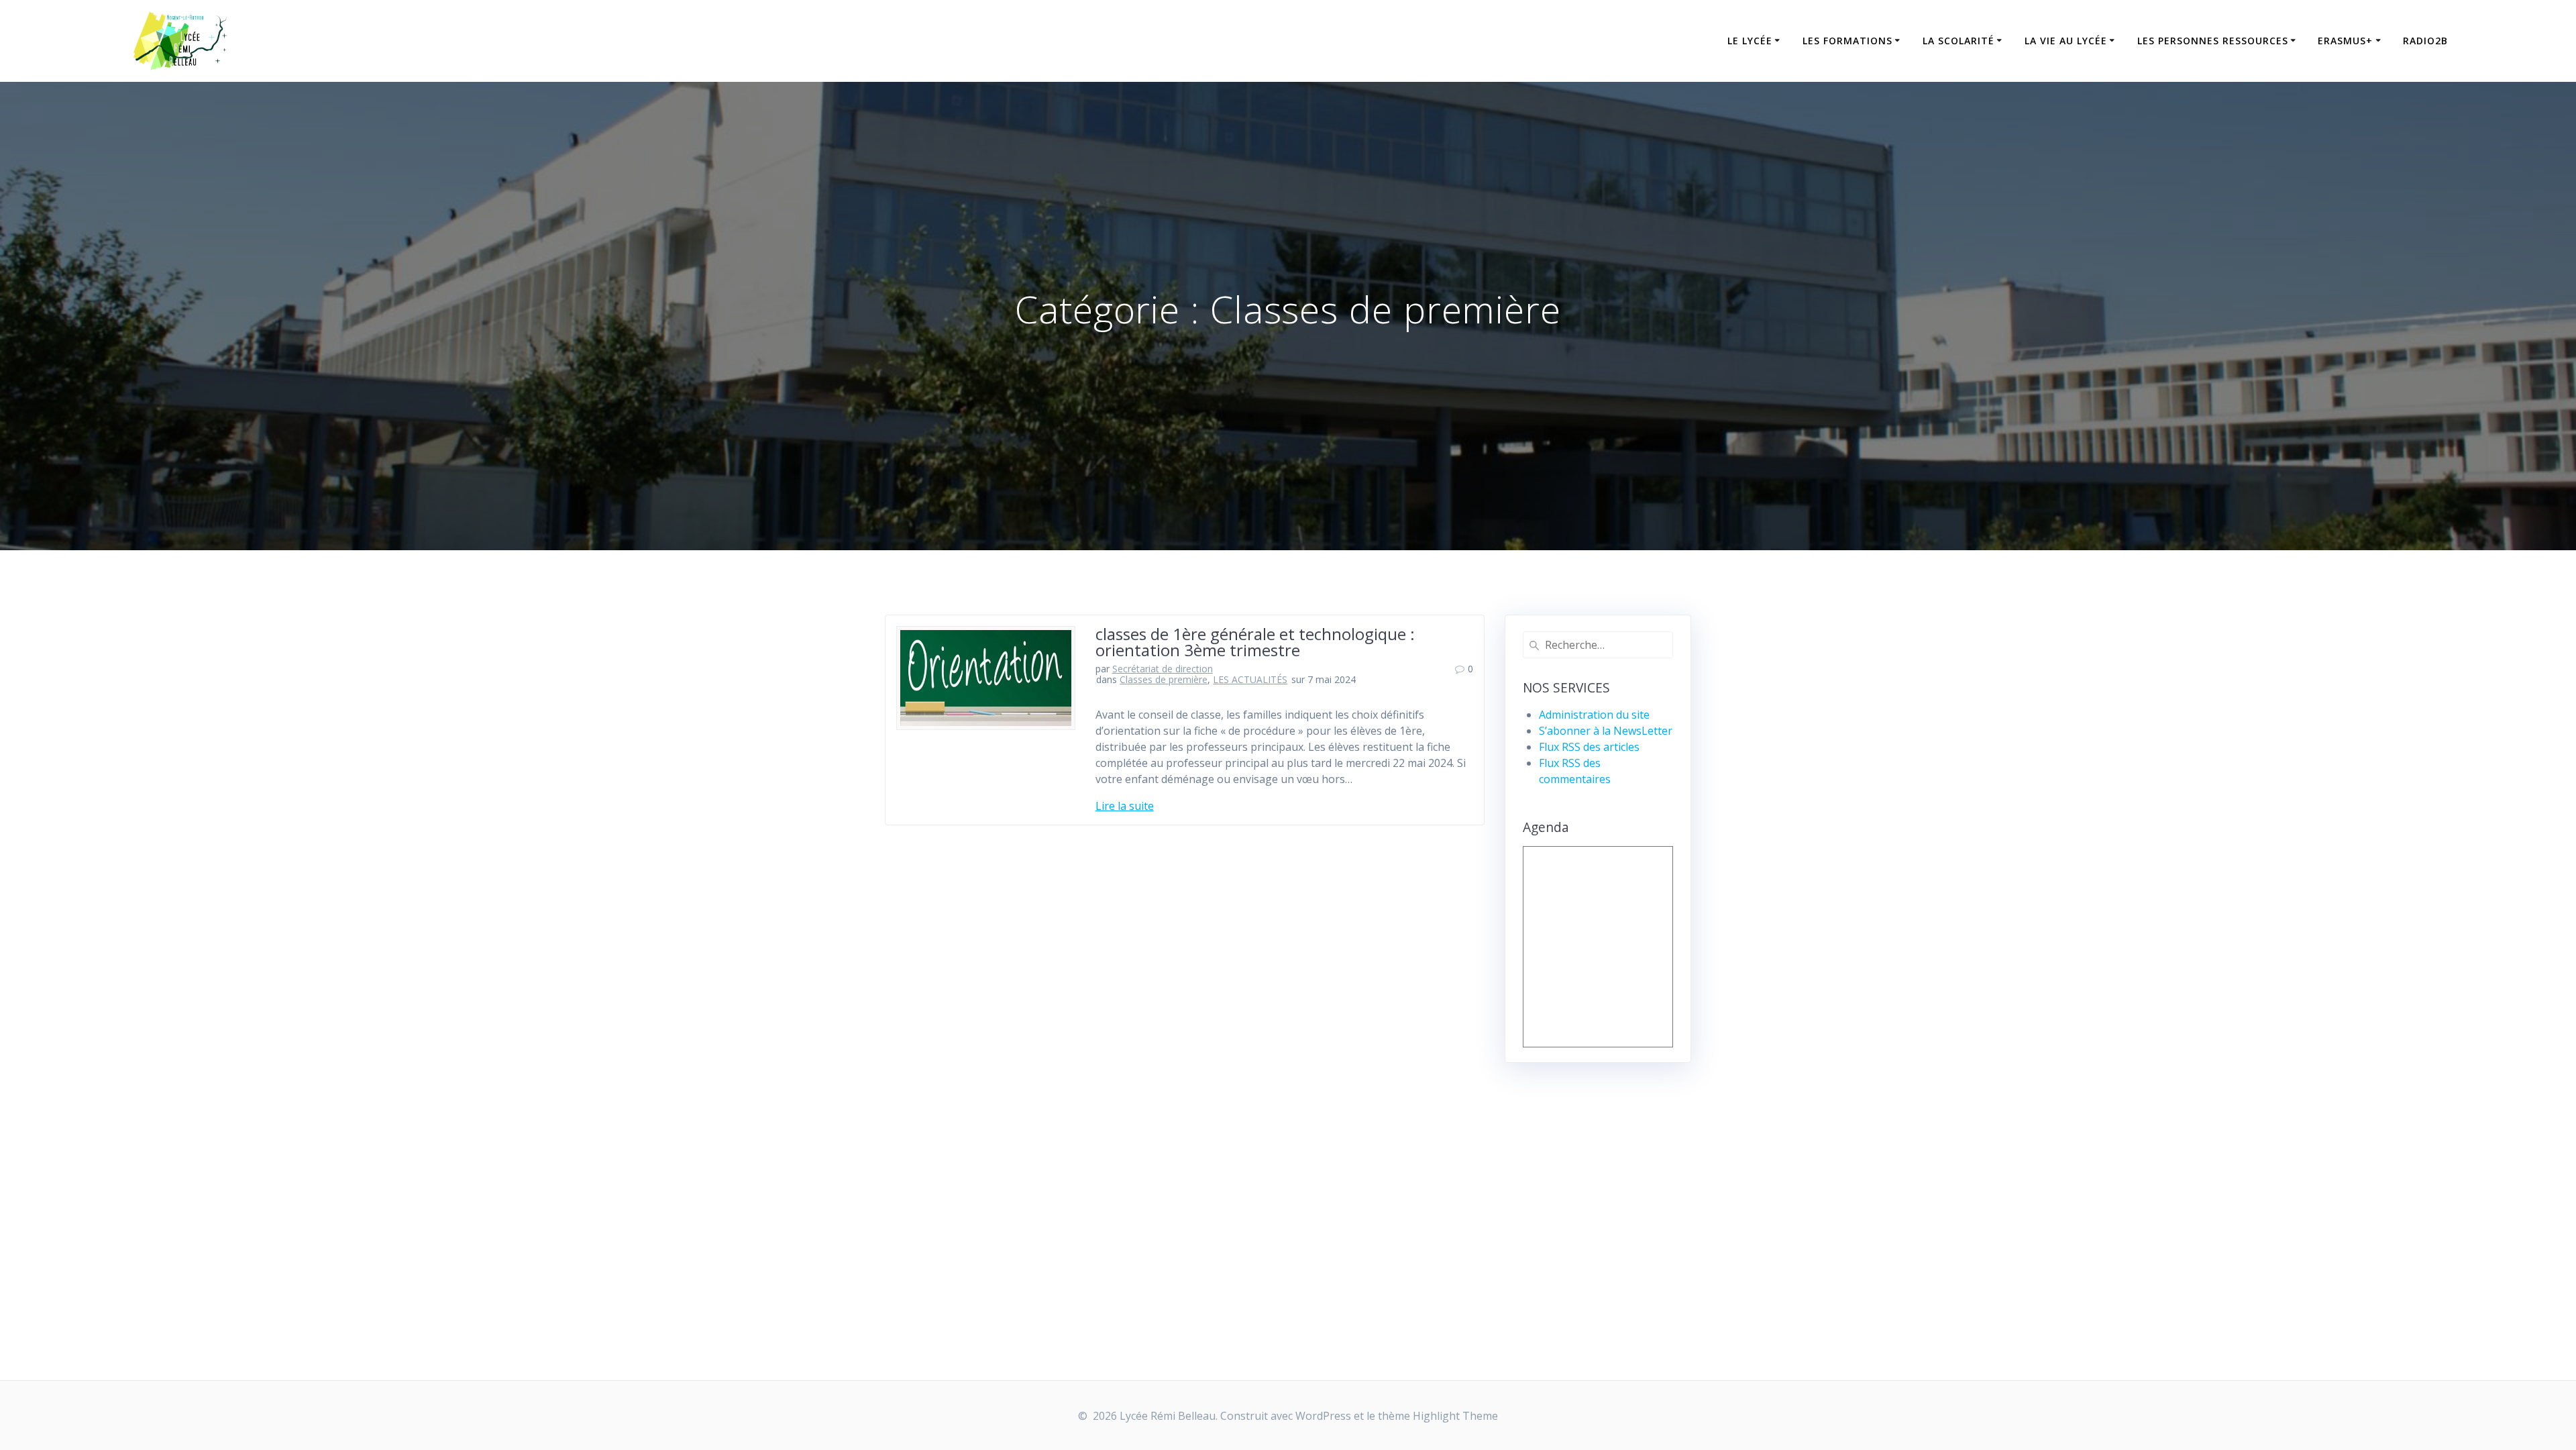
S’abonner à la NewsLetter (1606, 731)
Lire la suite (1125, 806)
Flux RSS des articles (1589, 747)
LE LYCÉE (1750, 41)
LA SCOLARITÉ (1958, 41)
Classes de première (1164, 679)
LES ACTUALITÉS (1250, 679)
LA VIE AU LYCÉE (2066, 41)
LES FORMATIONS (1847, 41)
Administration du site (1594, 715)
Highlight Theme (1455, 1416)
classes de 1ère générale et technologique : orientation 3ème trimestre (1255, 642)
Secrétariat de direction (1163, 669)
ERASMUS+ (2345, 41)
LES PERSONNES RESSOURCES (2213, 41)
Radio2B (2425, 41)
